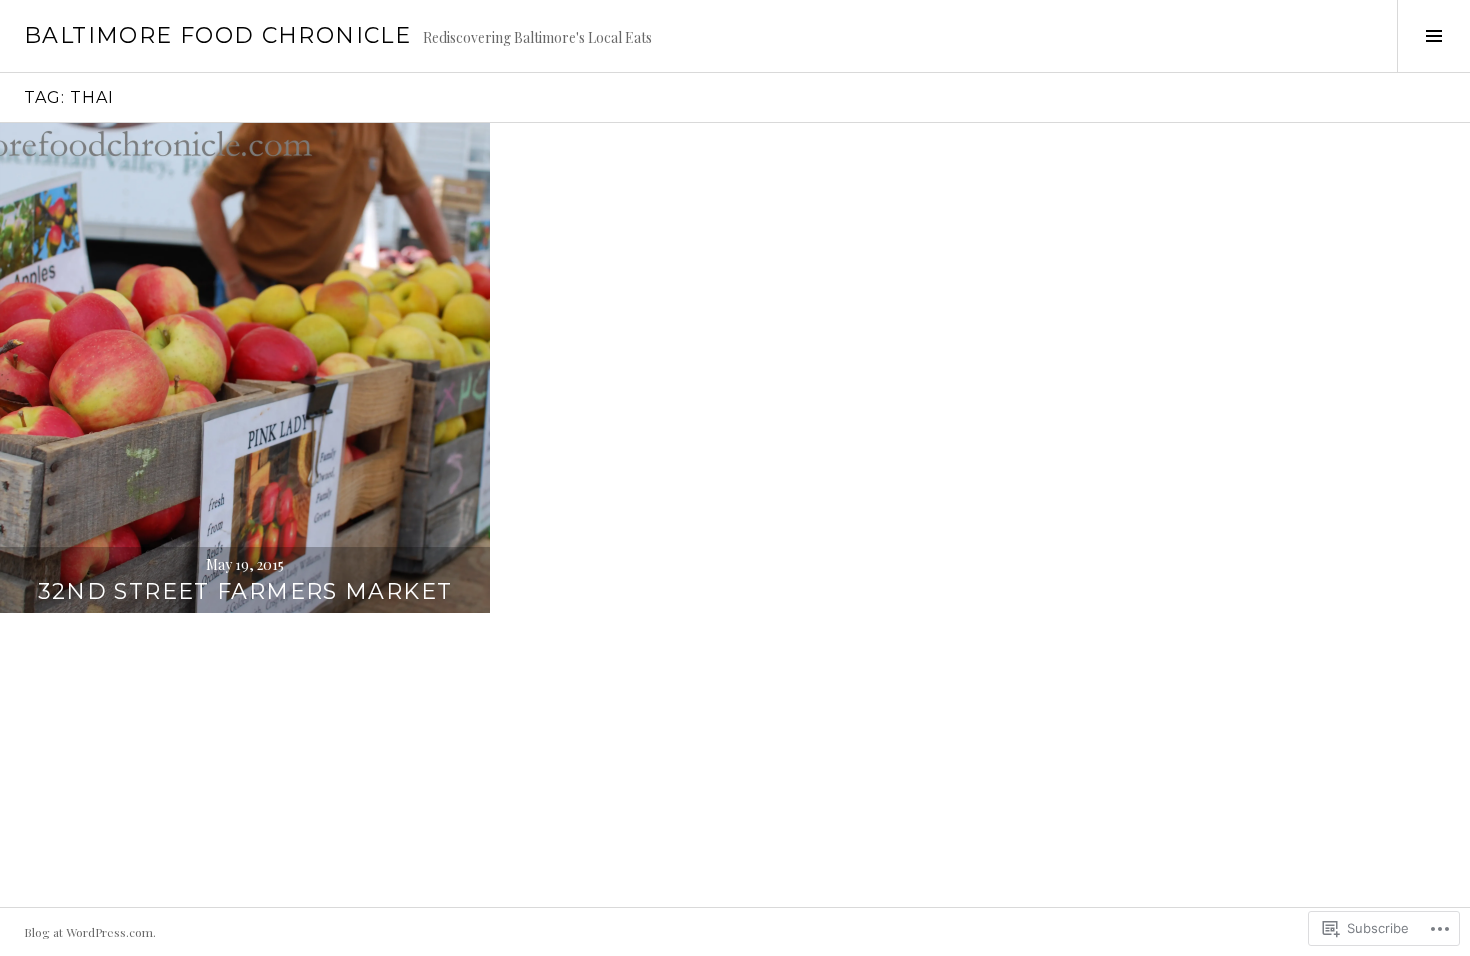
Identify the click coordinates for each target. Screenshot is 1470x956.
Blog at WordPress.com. (90, 932)
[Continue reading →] (245, 368)
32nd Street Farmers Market (245, 591)
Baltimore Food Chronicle (217, 35)
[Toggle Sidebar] (1433, 36)
